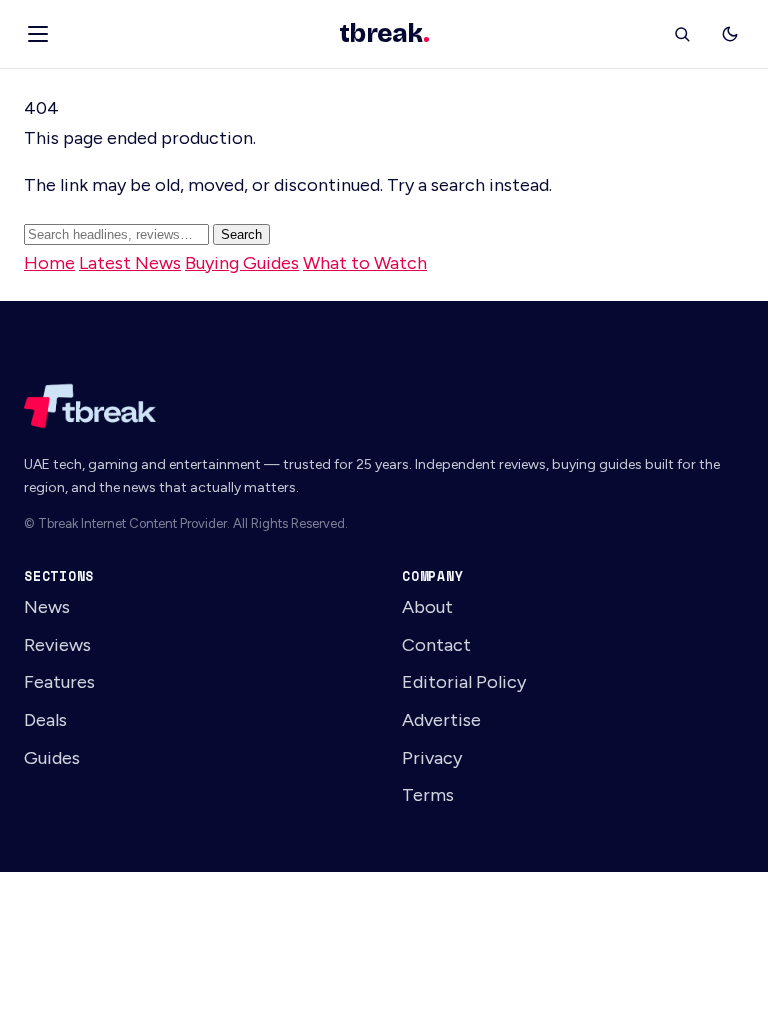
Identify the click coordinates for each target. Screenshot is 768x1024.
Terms (428, 794)
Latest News (130, 262)
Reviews (57, 644)
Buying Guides (242, 262)
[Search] (682, 34)
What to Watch (365, 262)
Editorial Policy (464, 681)
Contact (436, 644)
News (47, 606)
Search (241, 234)
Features (59, 681)
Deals (45, 719)
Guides (52, 757)
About (427, 606)
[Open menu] (38, 34)
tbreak (384, 34)
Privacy (432, 757)
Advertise (441, 719)
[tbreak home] (384, 406)
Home (49, 262)
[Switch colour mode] (730, 34)
